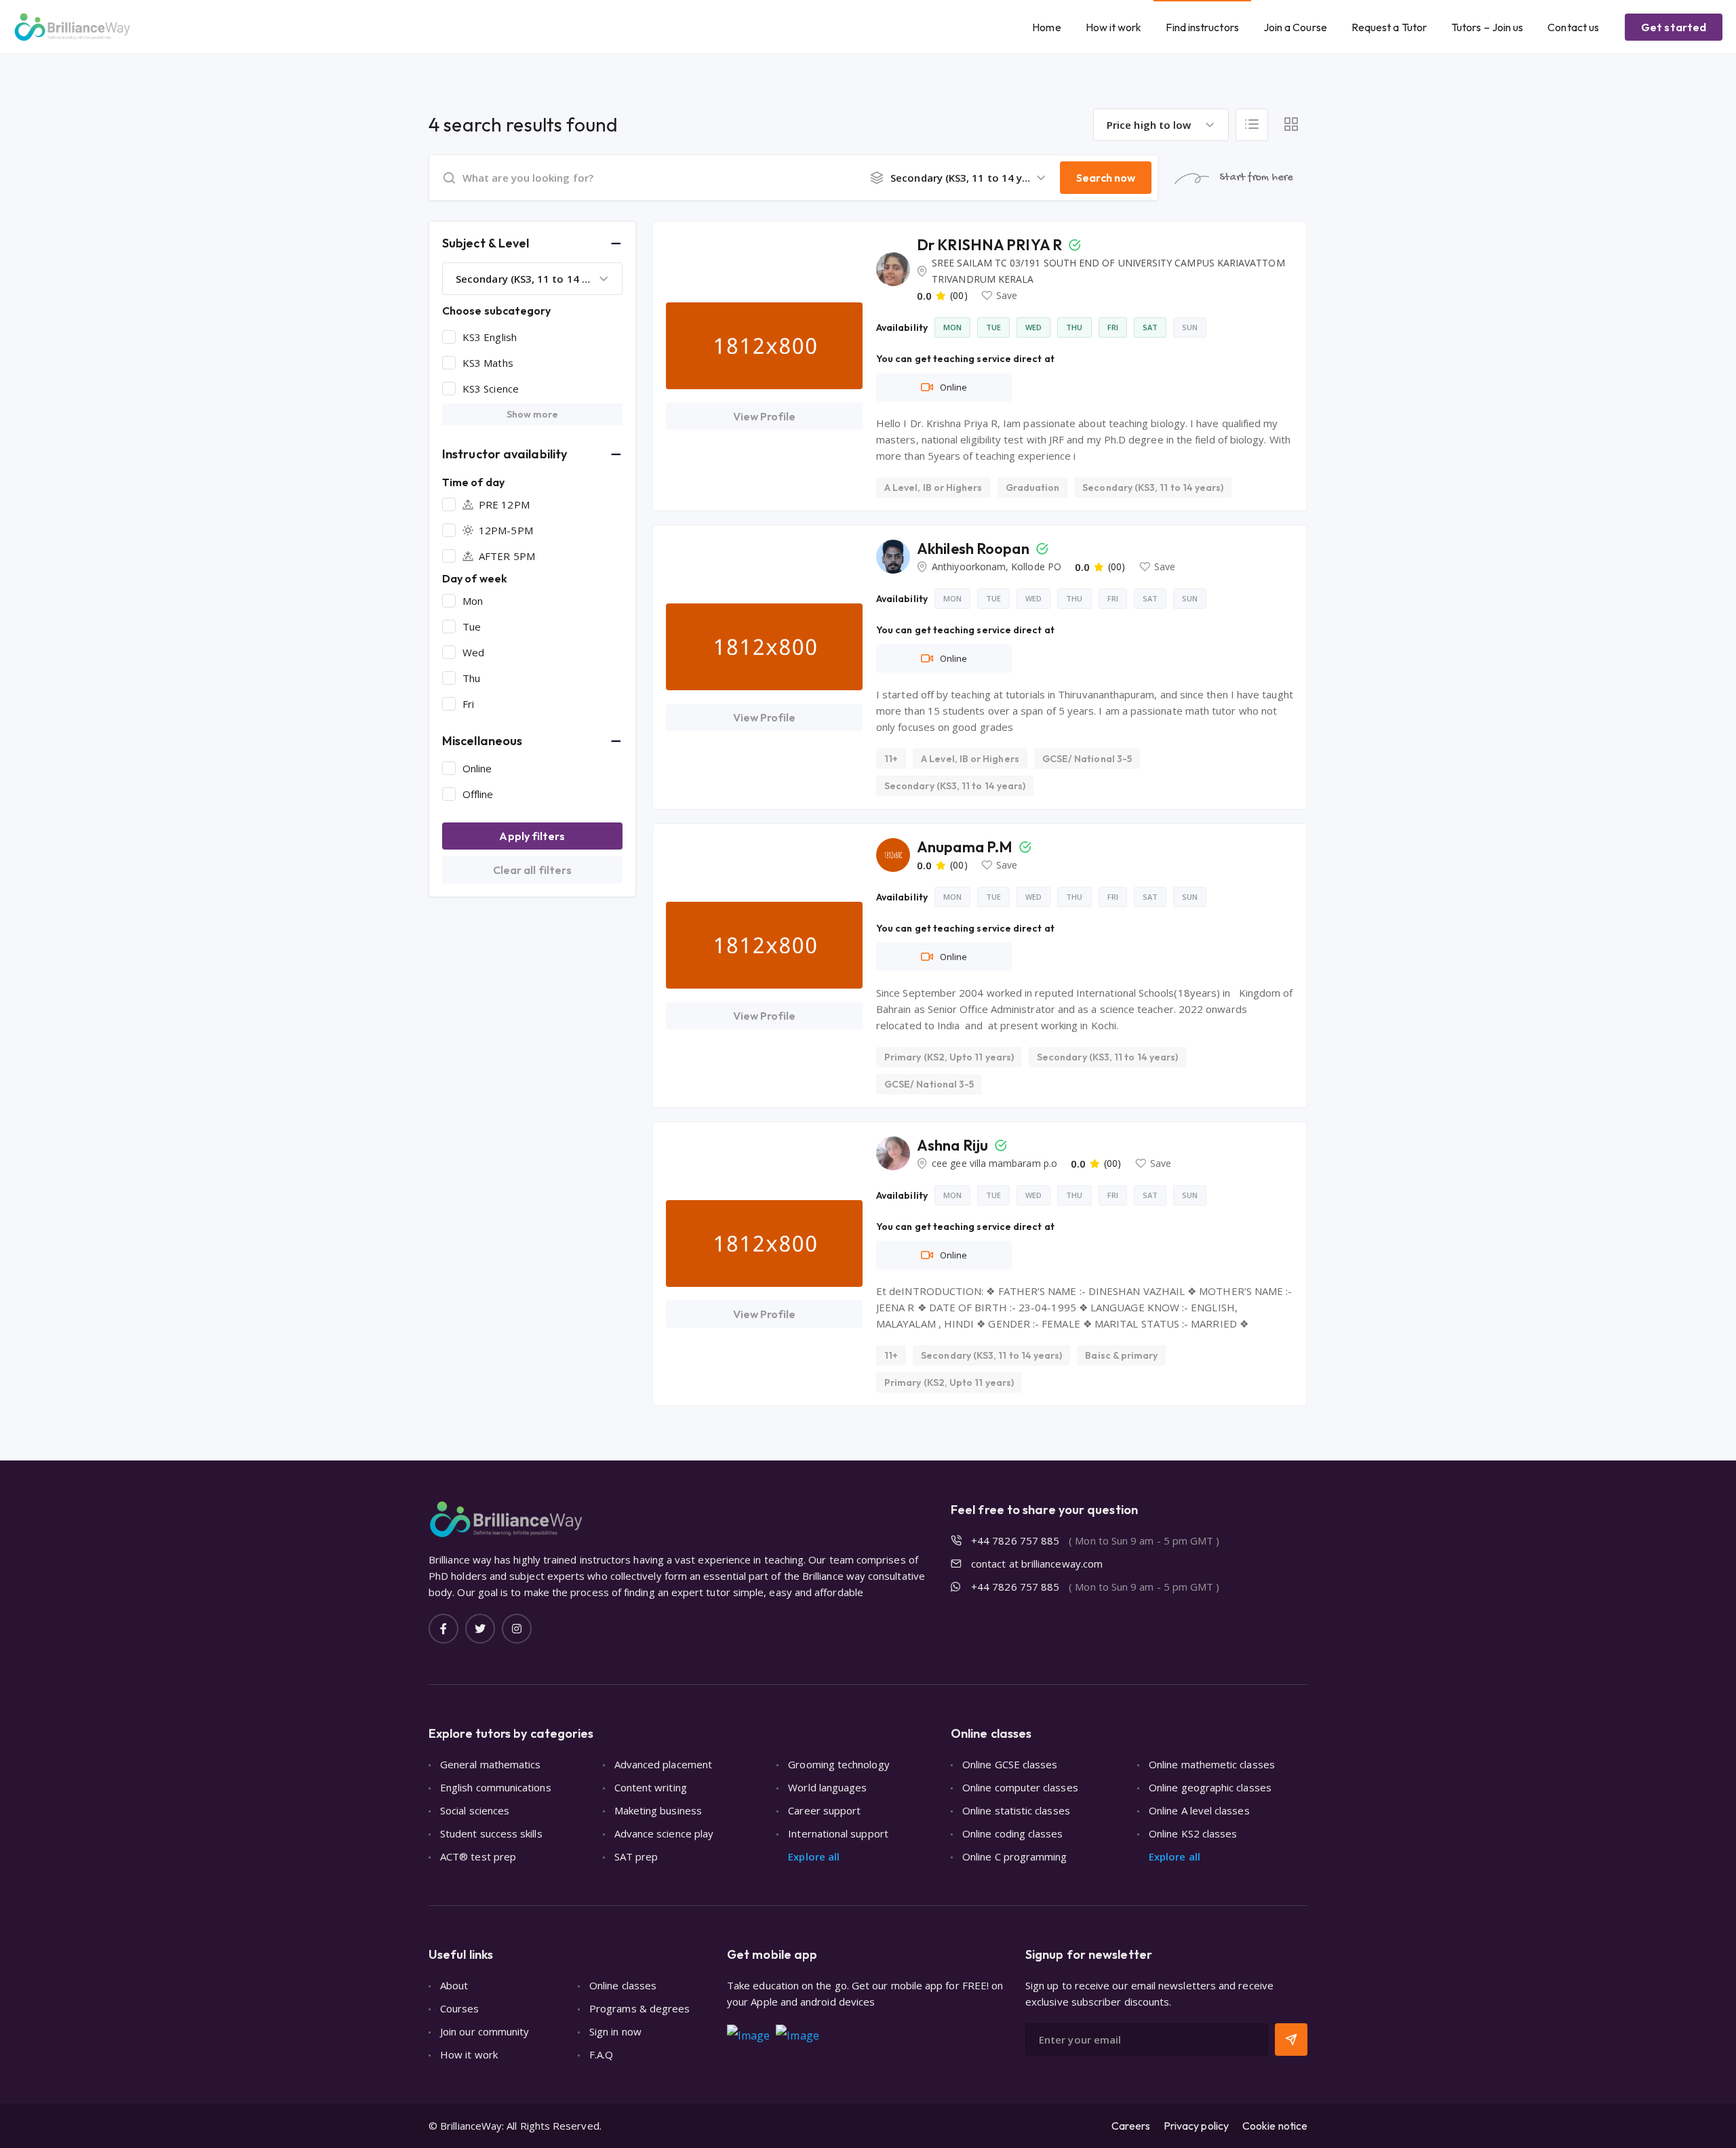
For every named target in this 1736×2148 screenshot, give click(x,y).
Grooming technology (839, 1764)
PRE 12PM (504, 504)
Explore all (814, 1856)
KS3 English (490, 337)
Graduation (1033, 488)
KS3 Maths (488, 363)
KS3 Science (491, 389)
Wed (473, 652)
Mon (473, 601)
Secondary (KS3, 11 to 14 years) (1153, 488)
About (454, 1985)
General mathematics (490, 1764)
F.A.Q (601, 2054)
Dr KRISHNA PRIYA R (991, 245)
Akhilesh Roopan (974, 549)
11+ (891, 759)
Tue (472, 626)
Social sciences (475, 1810)
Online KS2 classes (1193, 1833)
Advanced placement (663, 1764)
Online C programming (1015, 1856)
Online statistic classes (1016, 1810)
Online (477, 768)
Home (1046, 27)
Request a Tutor (1389, 27)
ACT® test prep (478, 1856)
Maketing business (658, 1810)
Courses (460, 2008)
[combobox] (1161, 125)
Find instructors (1202, 27)
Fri (468, 704)
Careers (1131, 2126)
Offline (478, 794)
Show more (533, 414)
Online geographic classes (1210, 1787)
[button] (532, 243)
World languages (827, 1787)
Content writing (651, 1787)
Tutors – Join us (1487, 27)
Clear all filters (532, 870)
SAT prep (636, 1856)
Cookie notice (1275, 2126)
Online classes (623, 1985)
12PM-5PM (506, 530)
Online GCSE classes (1010, 1764)
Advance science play (664, 1833)
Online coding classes (1013, 1833)
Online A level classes (1199, 1810)
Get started (1674, 27)
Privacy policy (1196, 2126)
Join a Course (1295, 27)
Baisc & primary (1121, 1355)
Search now (1106, 178)
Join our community (485, 2031)
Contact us (1573, 27)
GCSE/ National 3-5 (1087, 759)
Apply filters (532, 836)
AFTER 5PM (507, 556)
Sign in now (615, 2031)
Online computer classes (1020, 1787)
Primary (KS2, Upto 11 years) (949, 1057)
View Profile (765, 416)
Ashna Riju (954, 1145)
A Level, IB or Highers (933, 488)
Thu (471, 678)
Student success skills (491, 1833)
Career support (824, 1810)
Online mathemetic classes (1212, 1764)
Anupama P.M (966, 847)
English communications (496, 1787)
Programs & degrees (639, 2008)
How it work (1114, 27)
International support (838, 1833)
